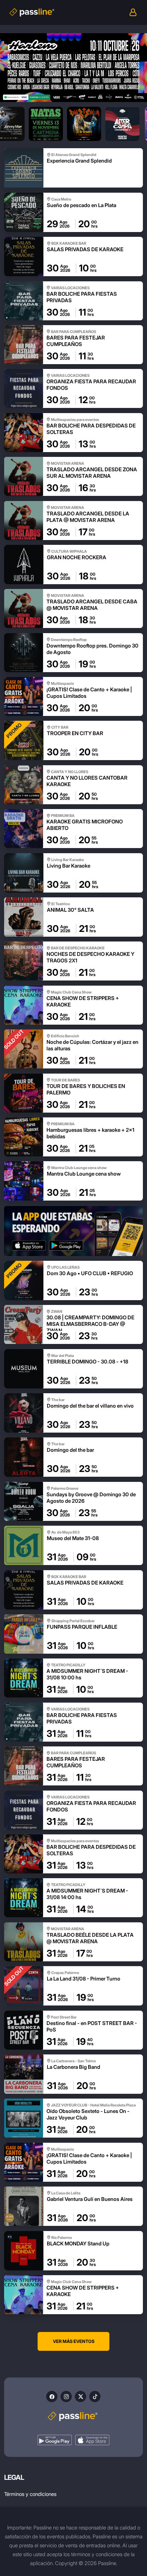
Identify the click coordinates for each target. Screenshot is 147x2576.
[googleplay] (55, 2440)
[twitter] (81, 2396)
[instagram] (66, 2396)
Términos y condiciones (30, 2494)
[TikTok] (95, 2396)
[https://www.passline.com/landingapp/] (73, 1231)
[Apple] (92, 2440)
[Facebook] (52, 2396)
